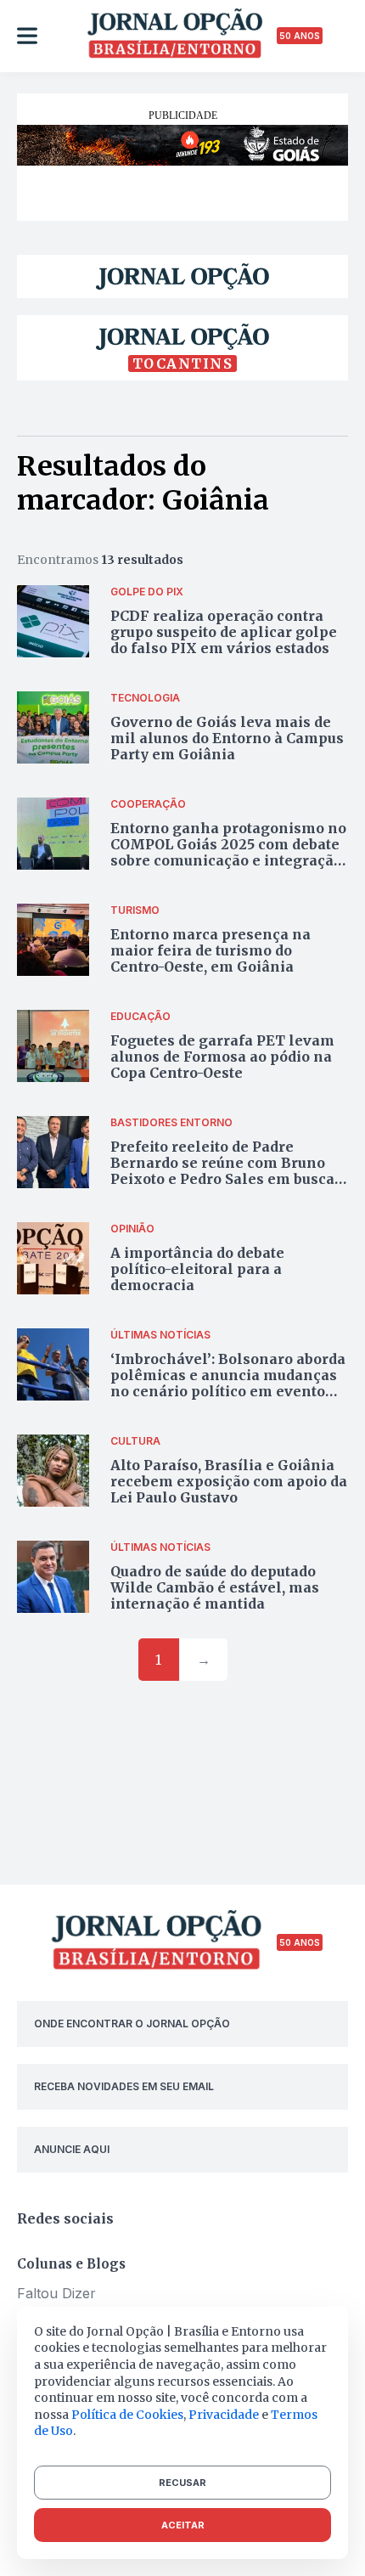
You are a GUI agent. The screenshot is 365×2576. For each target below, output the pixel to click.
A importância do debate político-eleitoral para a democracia (197, 1269)
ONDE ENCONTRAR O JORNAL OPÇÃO (132, 2024)
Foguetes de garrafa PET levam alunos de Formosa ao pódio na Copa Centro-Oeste (222, 1057)
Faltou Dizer (56, 2293)
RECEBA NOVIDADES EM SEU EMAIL (124, 2086)
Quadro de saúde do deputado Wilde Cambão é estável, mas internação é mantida (215, 1587)
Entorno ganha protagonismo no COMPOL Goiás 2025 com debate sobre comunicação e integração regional (228, 853)
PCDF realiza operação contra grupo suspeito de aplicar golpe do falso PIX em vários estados (224, 632)
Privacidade (224, 2415)
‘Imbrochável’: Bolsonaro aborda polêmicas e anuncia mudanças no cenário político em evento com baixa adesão (228, 1384)
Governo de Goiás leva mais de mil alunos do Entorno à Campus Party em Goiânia (227, 738)
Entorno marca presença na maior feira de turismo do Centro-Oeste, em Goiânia (211, 950)
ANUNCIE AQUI (72, 2149)
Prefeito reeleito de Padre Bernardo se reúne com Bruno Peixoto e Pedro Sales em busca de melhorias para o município (222, 1171)
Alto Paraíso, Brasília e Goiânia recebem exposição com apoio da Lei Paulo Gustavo (229, 1481)
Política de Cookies (127, 2415)
